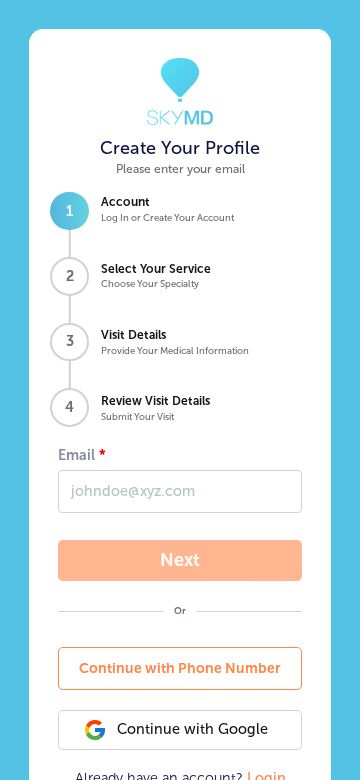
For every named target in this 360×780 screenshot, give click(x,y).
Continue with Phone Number (180, 668)
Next (180, 560)
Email (76, 455)
